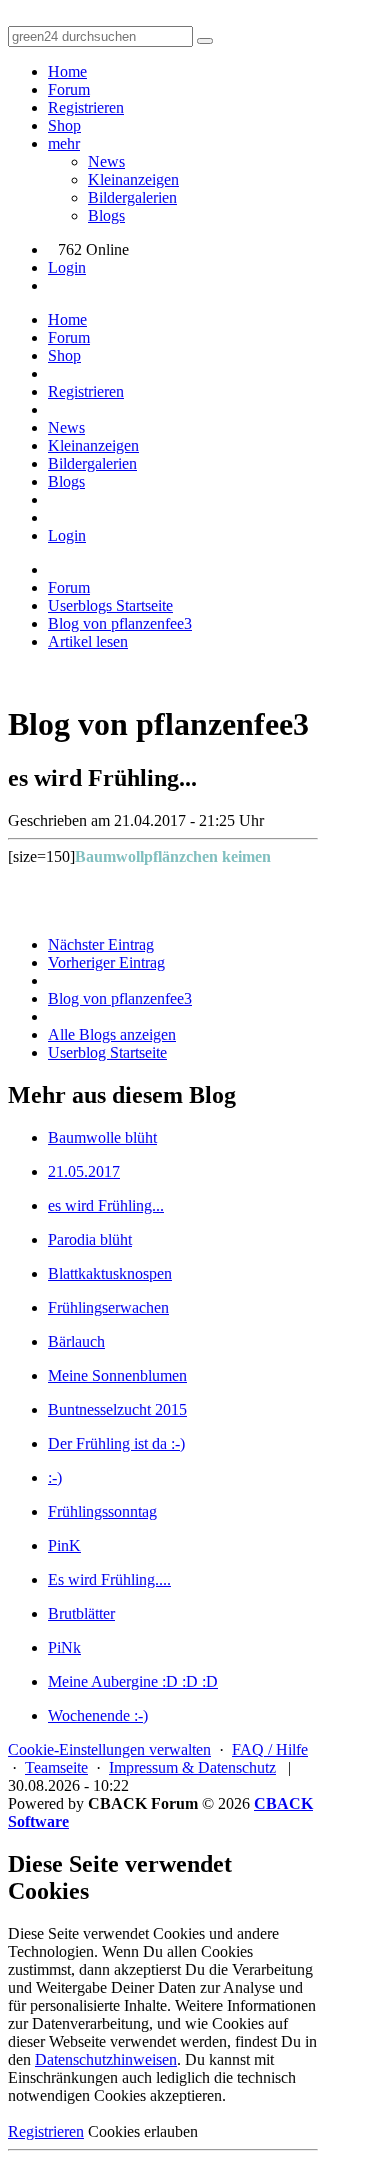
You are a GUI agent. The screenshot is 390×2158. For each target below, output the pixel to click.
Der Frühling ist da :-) (116, 1443)
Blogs (106, 215)
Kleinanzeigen (133, 179)
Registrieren (86, 107)
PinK (64, 1545)
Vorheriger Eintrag (106, 962)
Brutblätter (81, 1613)
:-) (55, 1477)
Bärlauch (76, 1341)
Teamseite (56, 1767)
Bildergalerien (132, 197)
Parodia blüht (90, 1239)
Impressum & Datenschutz (192, 1767)
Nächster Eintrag (101, 944)
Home (67, 71)
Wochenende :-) (98, 1715)
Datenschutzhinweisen (106, 2059)
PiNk (64, 1647)
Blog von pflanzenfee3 (120, 998)
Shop (64, 125)
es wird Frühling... (106, 1205)
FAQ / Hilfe (270, 1749)
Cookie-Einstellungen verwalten (109, 1749)
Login (67, 267)
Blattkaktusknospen (110, 1273)
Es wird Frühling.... (109, 1579)
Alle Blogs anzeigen (112, 1034)
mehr (64, 143)
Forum (69, 89)
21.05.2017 (84, 1171)
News (106, 161)
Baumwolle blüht (102, 1137)
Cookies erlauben (143, 2131)
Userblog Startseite (107, 1052)
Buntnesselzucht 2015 (117, 1409)
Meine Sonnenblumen (117, 1375)
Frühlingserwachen (108, 1307)
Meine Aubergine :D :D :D (133, 1681)
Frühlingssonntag (102, 1511)
